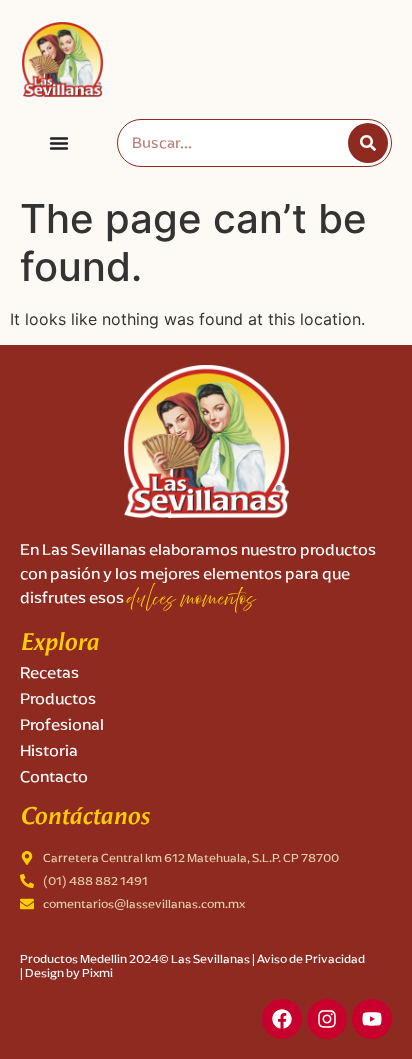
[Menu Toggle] (59, 143)
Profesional (62, 724)
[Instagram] (327, 1019)
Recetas (49, 672)
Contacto (54, 776)
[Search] (368, 143)
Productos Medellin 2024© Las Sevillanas (135, 958)
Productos (58, 698)
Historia (49, 750)
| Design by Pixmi (66, 972)
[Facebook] (282, 1019)
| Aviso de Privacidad (308, 958)
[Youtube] (372, 1019)
